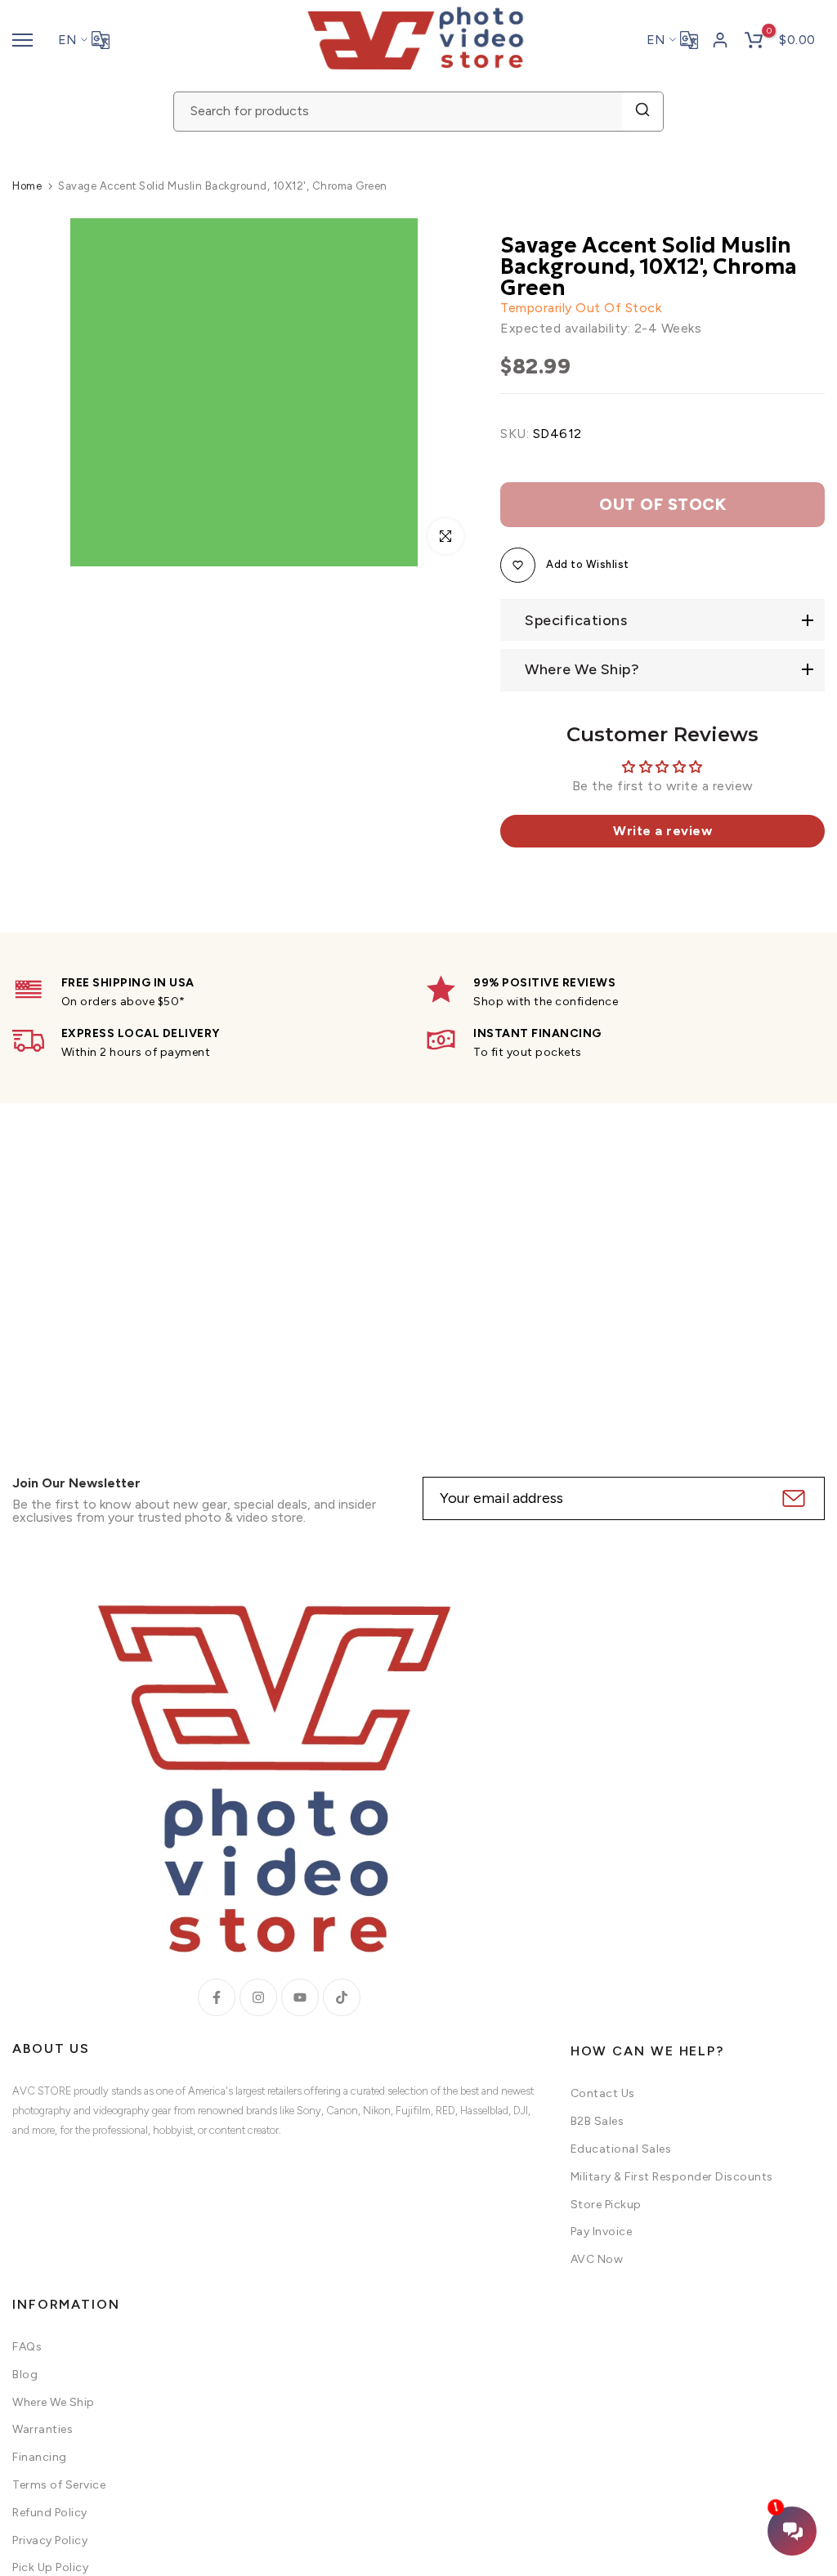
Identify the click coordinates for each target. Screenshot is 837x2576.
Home (27, 186)
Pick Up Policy (50, 2567)
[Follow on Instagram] (258, 1997)
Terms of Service (59, 2485)
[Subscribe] (792, 1498)
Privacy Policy (50, 2540)
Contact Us (603, 2093)
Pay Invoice (602, 2232)
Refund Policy (50, 2513)
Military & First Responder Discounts (672, 2177)
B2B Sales (598, 2121)
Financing (40, 2457)
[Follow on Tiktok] (342, 1997)
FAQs (27, 2347)
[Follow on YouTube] (300, 1997)
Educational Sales (621, 2149)
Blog (25, 2375)
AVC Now (597, 2259)
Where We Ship (54, 2402)
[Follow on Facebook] (217, 1997)
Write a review (662, 831)
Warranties (43, 2429)
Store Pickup (606, 2205)
